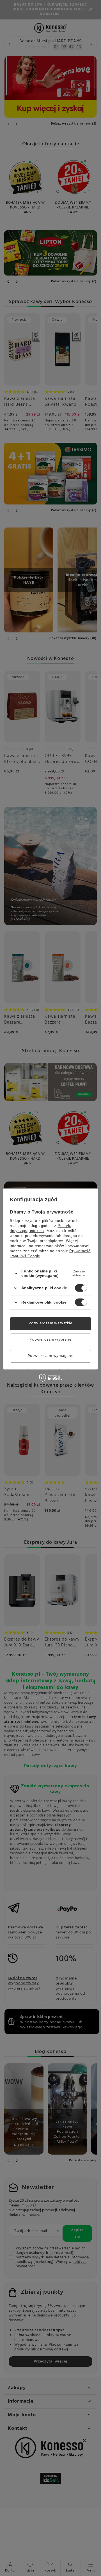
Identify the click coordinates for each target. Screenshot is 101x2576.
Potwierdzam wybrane (50, 1340)
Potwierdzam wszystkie (50, 1323)
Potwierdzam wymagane (51, 1356)
